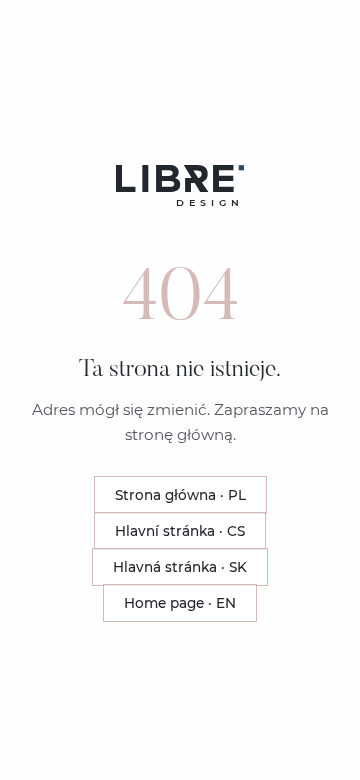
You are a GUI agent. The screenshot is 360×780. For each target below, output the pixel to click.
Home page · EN (180, 603)
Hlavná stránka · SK (180, 567)
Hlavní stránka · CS (180, 531)
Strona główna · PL (180, 495)
